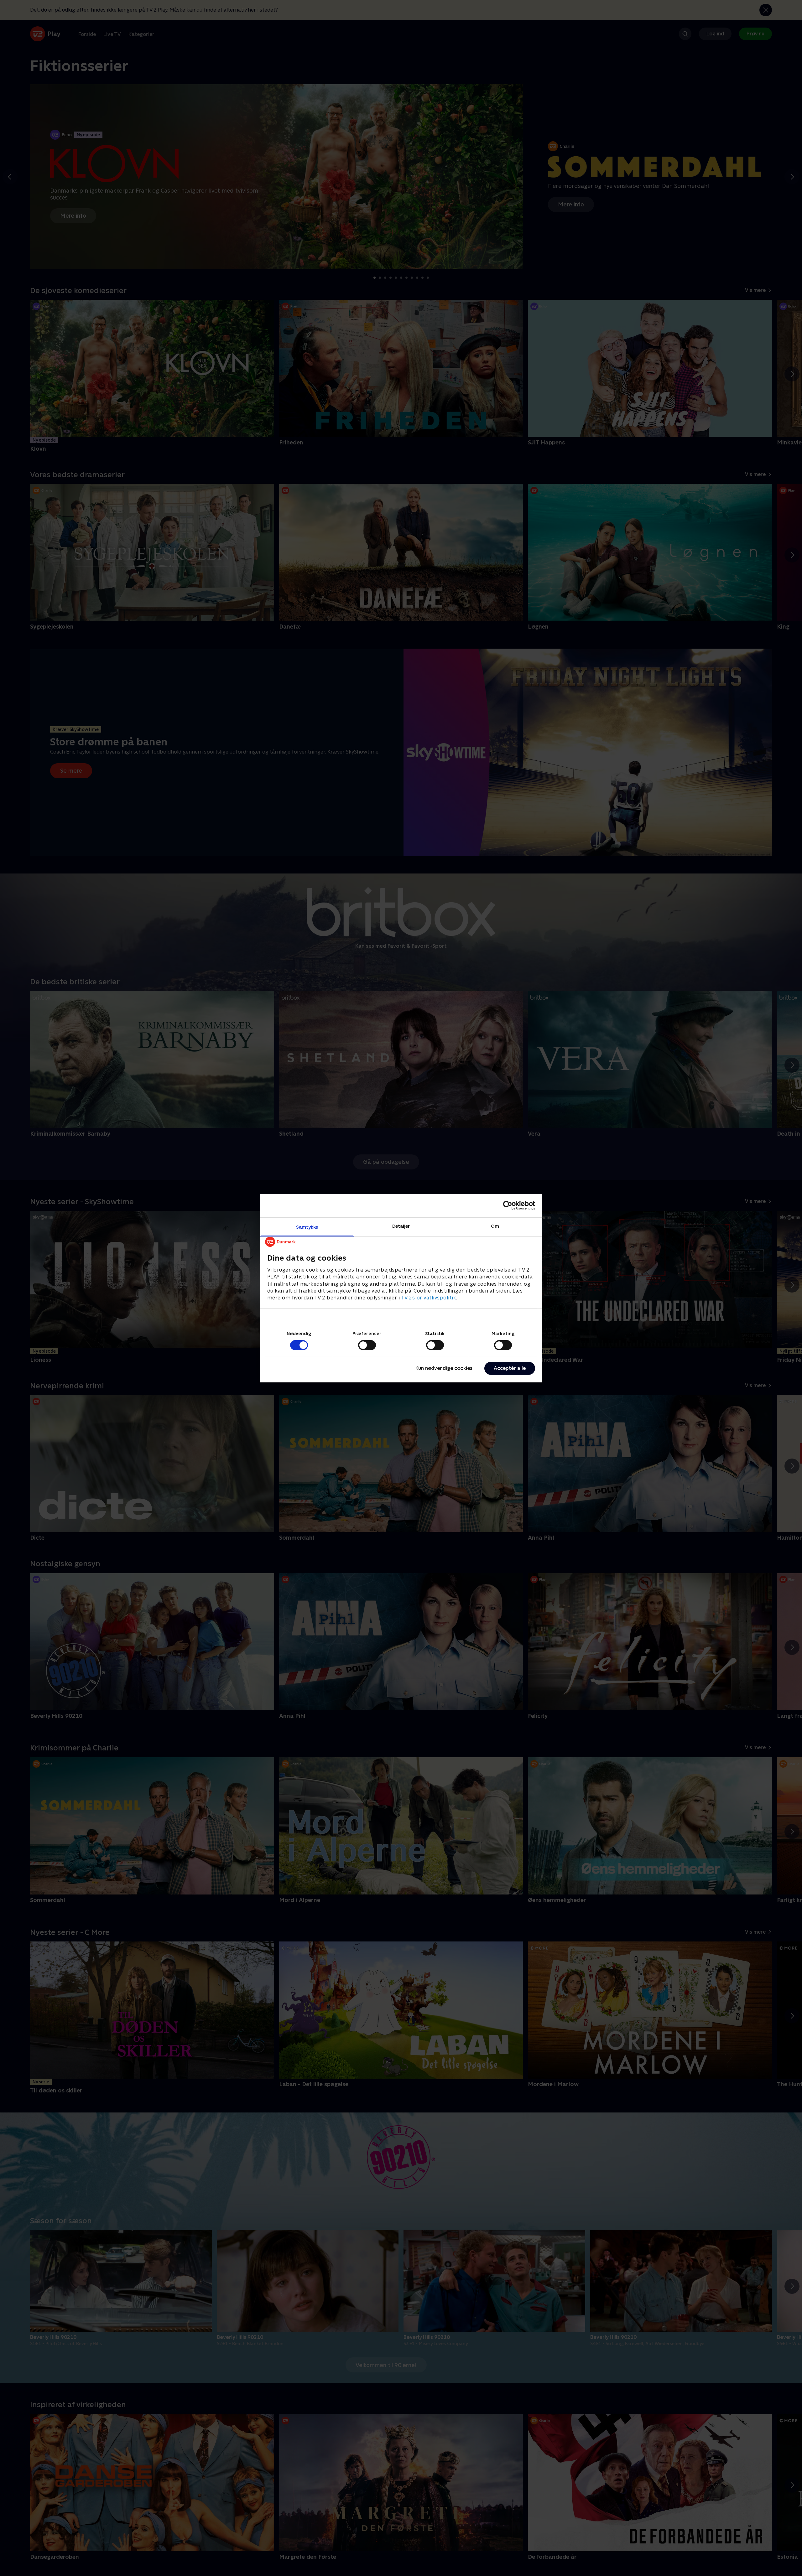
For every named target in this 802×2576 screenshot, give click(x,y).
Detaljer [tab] (401, 1226)
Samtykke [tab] (307, 1227)
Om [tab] (495, 1226)
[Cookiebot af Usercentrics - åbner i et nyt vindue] (508, 1205)
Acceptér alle (510, 1368)
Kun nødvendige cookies (444, 1368)
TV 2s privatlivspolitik (429, 1298)
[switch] (367, 1345)
